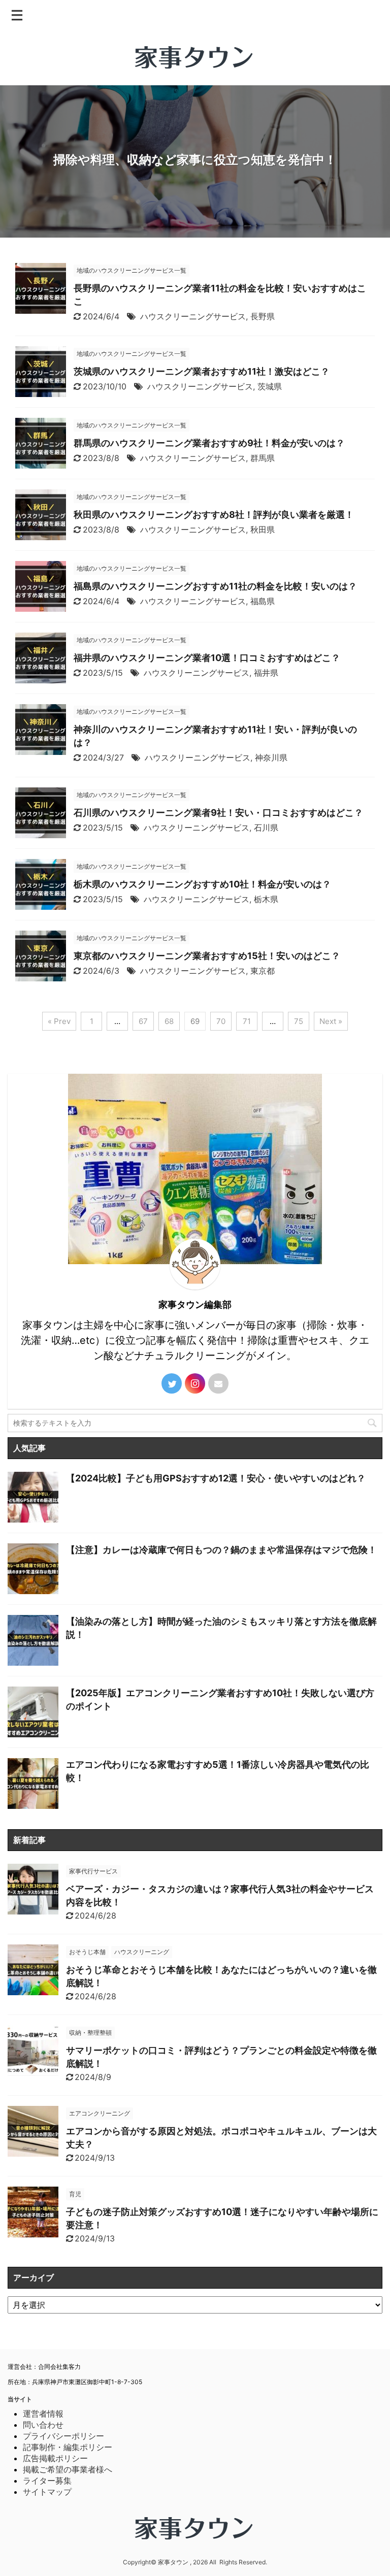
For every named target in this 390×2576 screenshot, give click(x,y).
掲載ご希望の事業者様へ (68, 2469)
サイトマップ (47, 2492)
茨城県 (270, 386)
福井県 (266, 673)
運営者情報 (43, 2414)
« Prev (59, 1021)
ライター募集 (47, 2481)
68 (169, 1021)
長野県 (263, 316)
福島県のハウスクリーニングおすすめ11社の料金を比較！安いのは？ (215, 586)
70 (221, 1021)
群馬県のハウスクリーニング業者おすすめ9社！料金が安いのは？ (209, 443)
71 (247, 1021)
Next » (331, 1021)
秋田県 (263, 530)
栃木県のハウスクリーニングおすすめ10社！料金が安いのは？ (202, 884)
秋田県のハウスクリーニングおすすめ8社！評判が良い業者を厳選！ (214, 515)
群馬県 (263, 458)
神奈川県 (271, 757)
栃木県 (266, 899)
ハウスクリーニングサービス (193, 316)
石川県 (266, 828)
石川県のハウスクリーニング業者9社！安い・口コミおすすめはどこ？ (218, 813)
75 (299, 1021)
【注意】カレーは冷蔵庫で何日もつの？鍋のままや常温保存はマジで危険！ (221, 1550)
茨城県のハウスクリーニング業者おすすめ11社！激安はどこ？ (202, 371)
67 (143, 1021)
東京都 (263, 971)
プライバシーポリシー (63, 2436)
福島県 (263, 601)
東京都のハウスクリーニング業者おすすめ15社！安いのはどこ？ (207, 956)
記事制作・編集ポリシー (68, 2447)
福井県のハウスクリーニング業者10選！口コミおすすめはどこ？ (207, 658)
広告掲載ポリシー (55, 2458)
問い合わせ (43, 2425)
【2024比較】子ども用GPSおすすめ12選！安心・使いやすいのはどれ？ (216, 1478)
